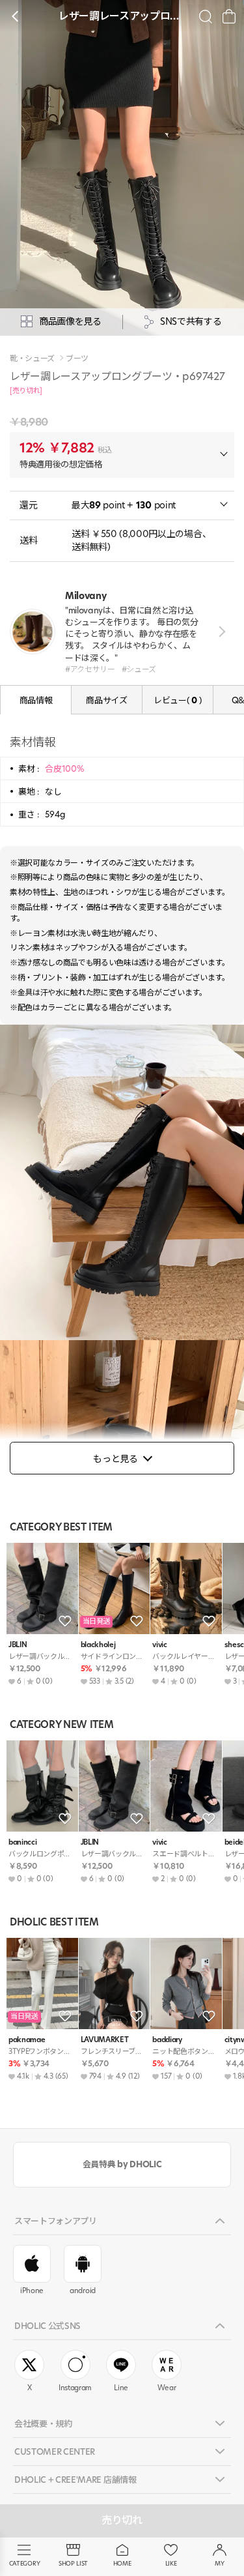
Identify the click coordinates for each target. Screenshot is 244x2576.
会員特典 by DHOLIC (122, 2164)
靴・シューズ (32, 359)
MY (219, 2563)
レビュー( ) (178, 700)
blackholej (98, 1645)
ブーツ (77, 359)
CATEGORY (24, 2563)
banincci (22, 1842)
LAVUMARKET (105, 2040)
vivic (159, 1645)
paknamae (27, 2040)
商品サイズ (106, 700)
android (83, 2291)
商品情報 (36, 700)
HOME (122, 2563)
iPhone (32, 2291)
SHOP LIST (73, 2563)
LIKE (171, 2563)
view (220, 632)
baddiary (167, 2040)
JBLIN (18, 1645)
